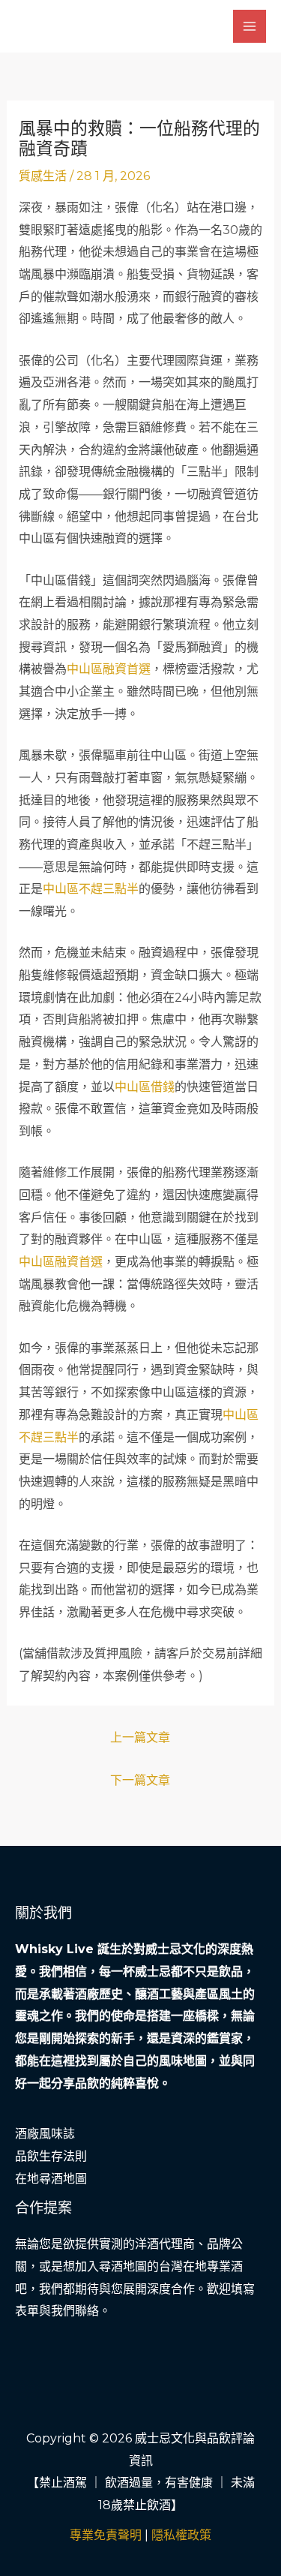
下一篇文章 (140, 1780)
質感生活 (43, 176)
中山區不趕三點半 (91, 889)
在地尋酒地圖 (51, 2179)
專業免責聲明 (106, 2535)
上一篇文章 (140, 1737)
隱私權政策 (181, 2535)
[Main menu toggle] (250, 26)
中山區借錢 (145, 1087)
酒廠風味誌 (45, 2134)
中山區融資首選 (109, 669)
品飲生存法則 (51, 2156)
